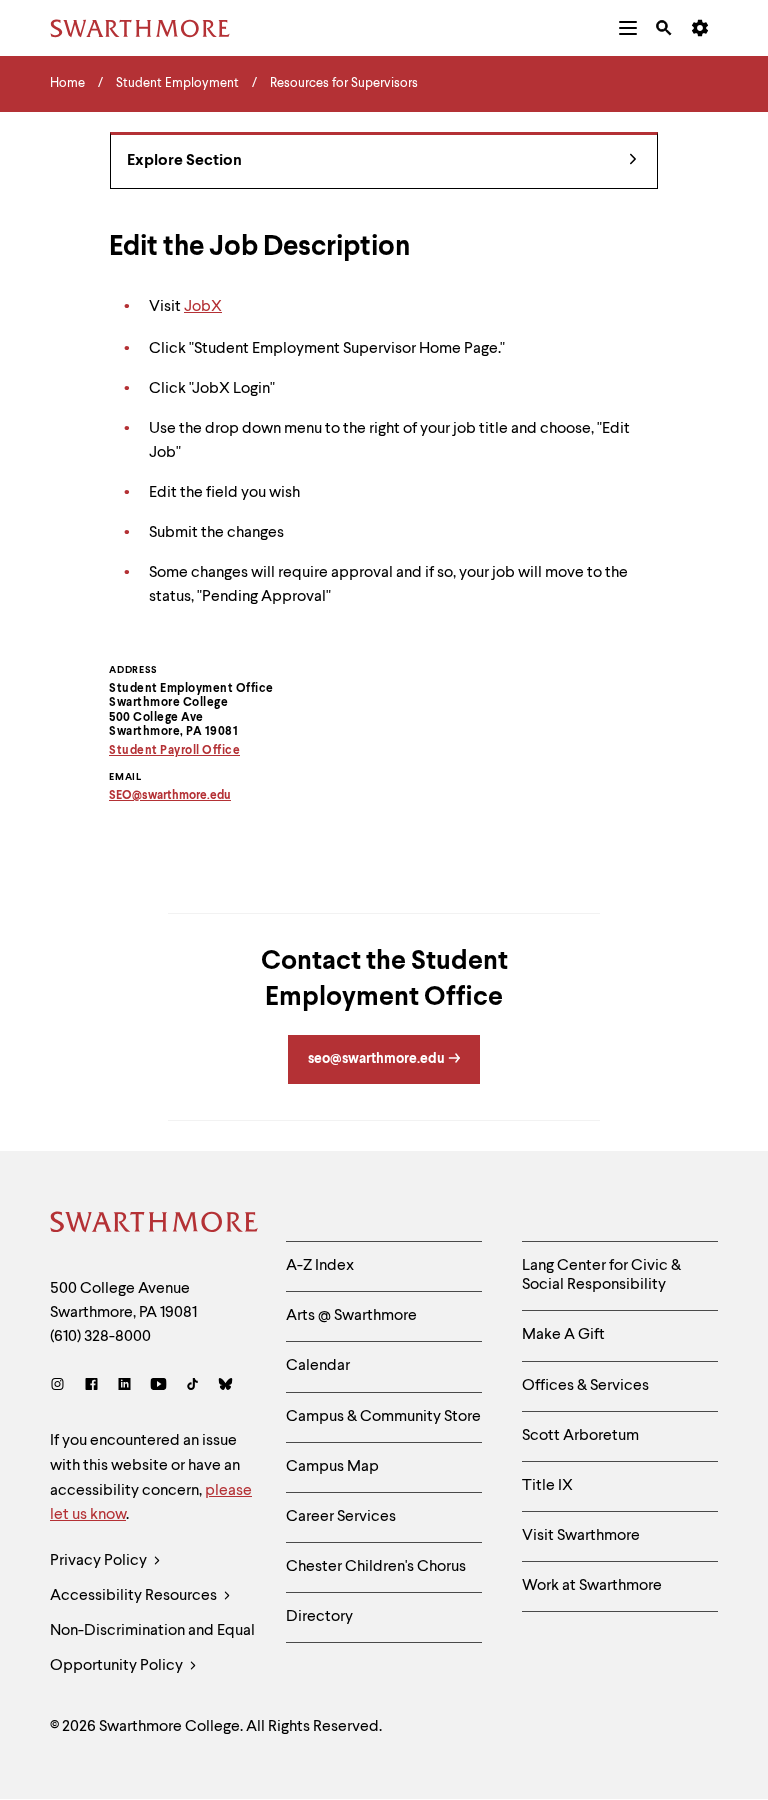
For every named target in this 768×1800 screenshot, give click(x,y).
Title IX (547, 1486)
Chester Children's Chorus (376, 1567)
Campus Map (332, 1467)
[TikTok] (192, 1386)
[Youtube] (158, 1386)
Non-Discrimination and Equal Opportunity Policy (152, 1648)
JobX (203, 307)
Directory (319, 1617)
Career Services (341, 1517)
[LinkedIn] (124, 1386)
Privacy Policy (100, 1561)
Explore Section (184, 161)
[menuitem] (628, 28)
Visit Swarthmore (581, 1536)
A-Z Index (320, 1266)
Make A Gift (563, 1335)
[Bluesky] (225, 1386)
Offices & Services (585, 1386)
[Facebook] (91, 1386)
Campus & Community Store (383, 1417)
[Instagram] (61, 1386)
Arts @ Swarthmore (351, 1316)
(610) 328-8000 (100, 1337)
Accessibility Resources (135, 1596)
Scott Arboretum (580, 1436)
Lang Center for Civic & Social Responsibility (601, 1275)
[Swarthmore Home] (153, 1225)
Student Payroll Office (174, 751)
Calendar (318, 1366)
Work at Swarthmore (592, 1586)
